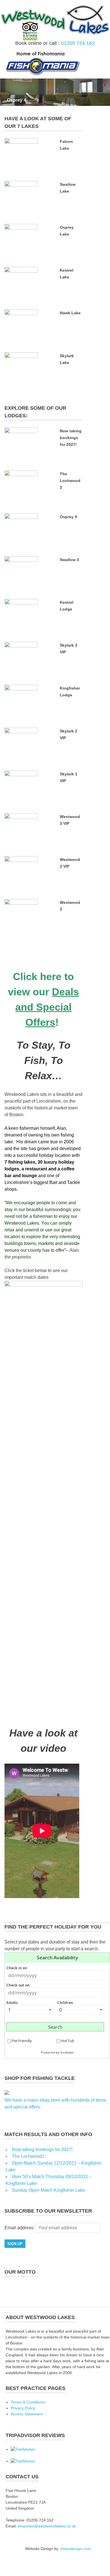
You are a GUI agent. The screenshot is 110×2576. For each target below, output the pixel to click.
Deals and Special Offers (47, 1007)
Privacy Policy (23, 2408)
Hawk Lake (70, 313)
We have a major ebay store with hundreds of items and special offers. (55, 2103)
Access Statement (27, 2414)
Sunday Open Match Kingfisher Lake (49, 2190)
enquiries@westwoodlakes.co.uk (47, 2526)
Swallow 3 (69, 560)
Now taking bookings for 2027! (71, 438)
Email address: (20, 2228)
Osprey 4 (16, 100)
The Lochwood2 (70, 481)
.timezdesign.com (75, 2549)
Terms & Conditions (28, 2402)
